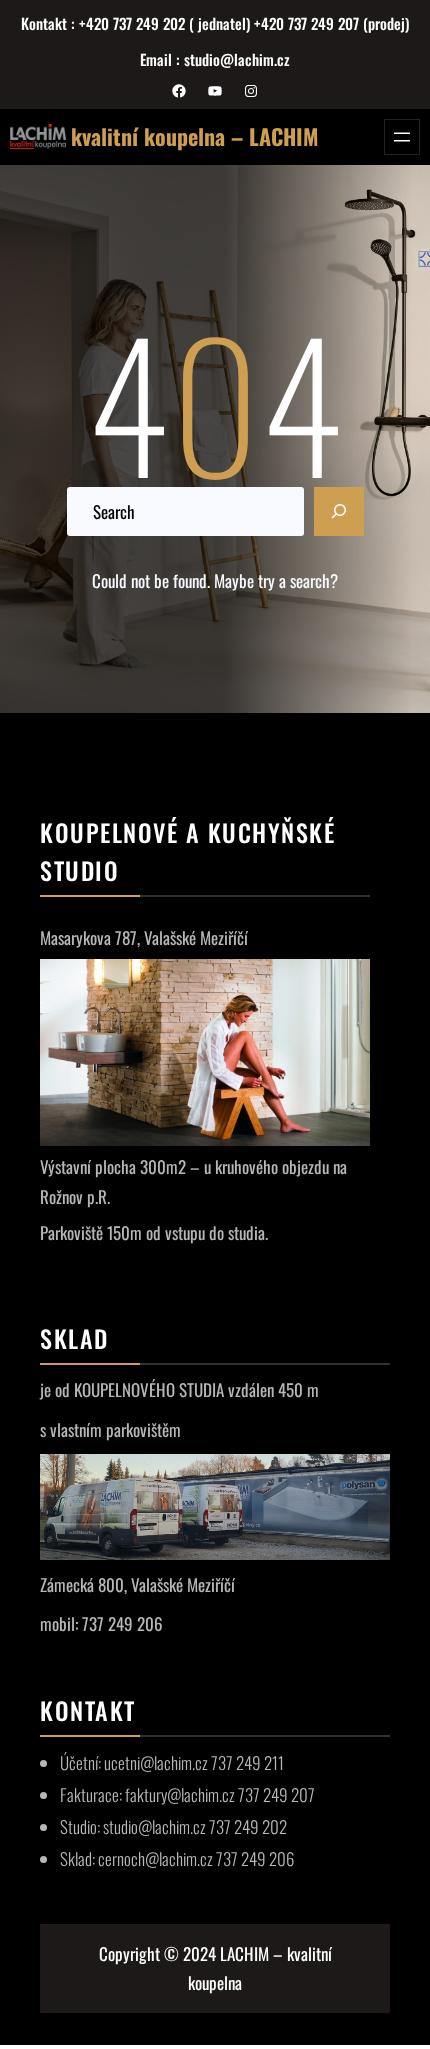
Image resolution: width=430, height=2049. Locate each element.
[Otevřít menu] (402, 137)
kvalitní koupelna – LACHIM (194, 136)
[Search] (339, 512)
